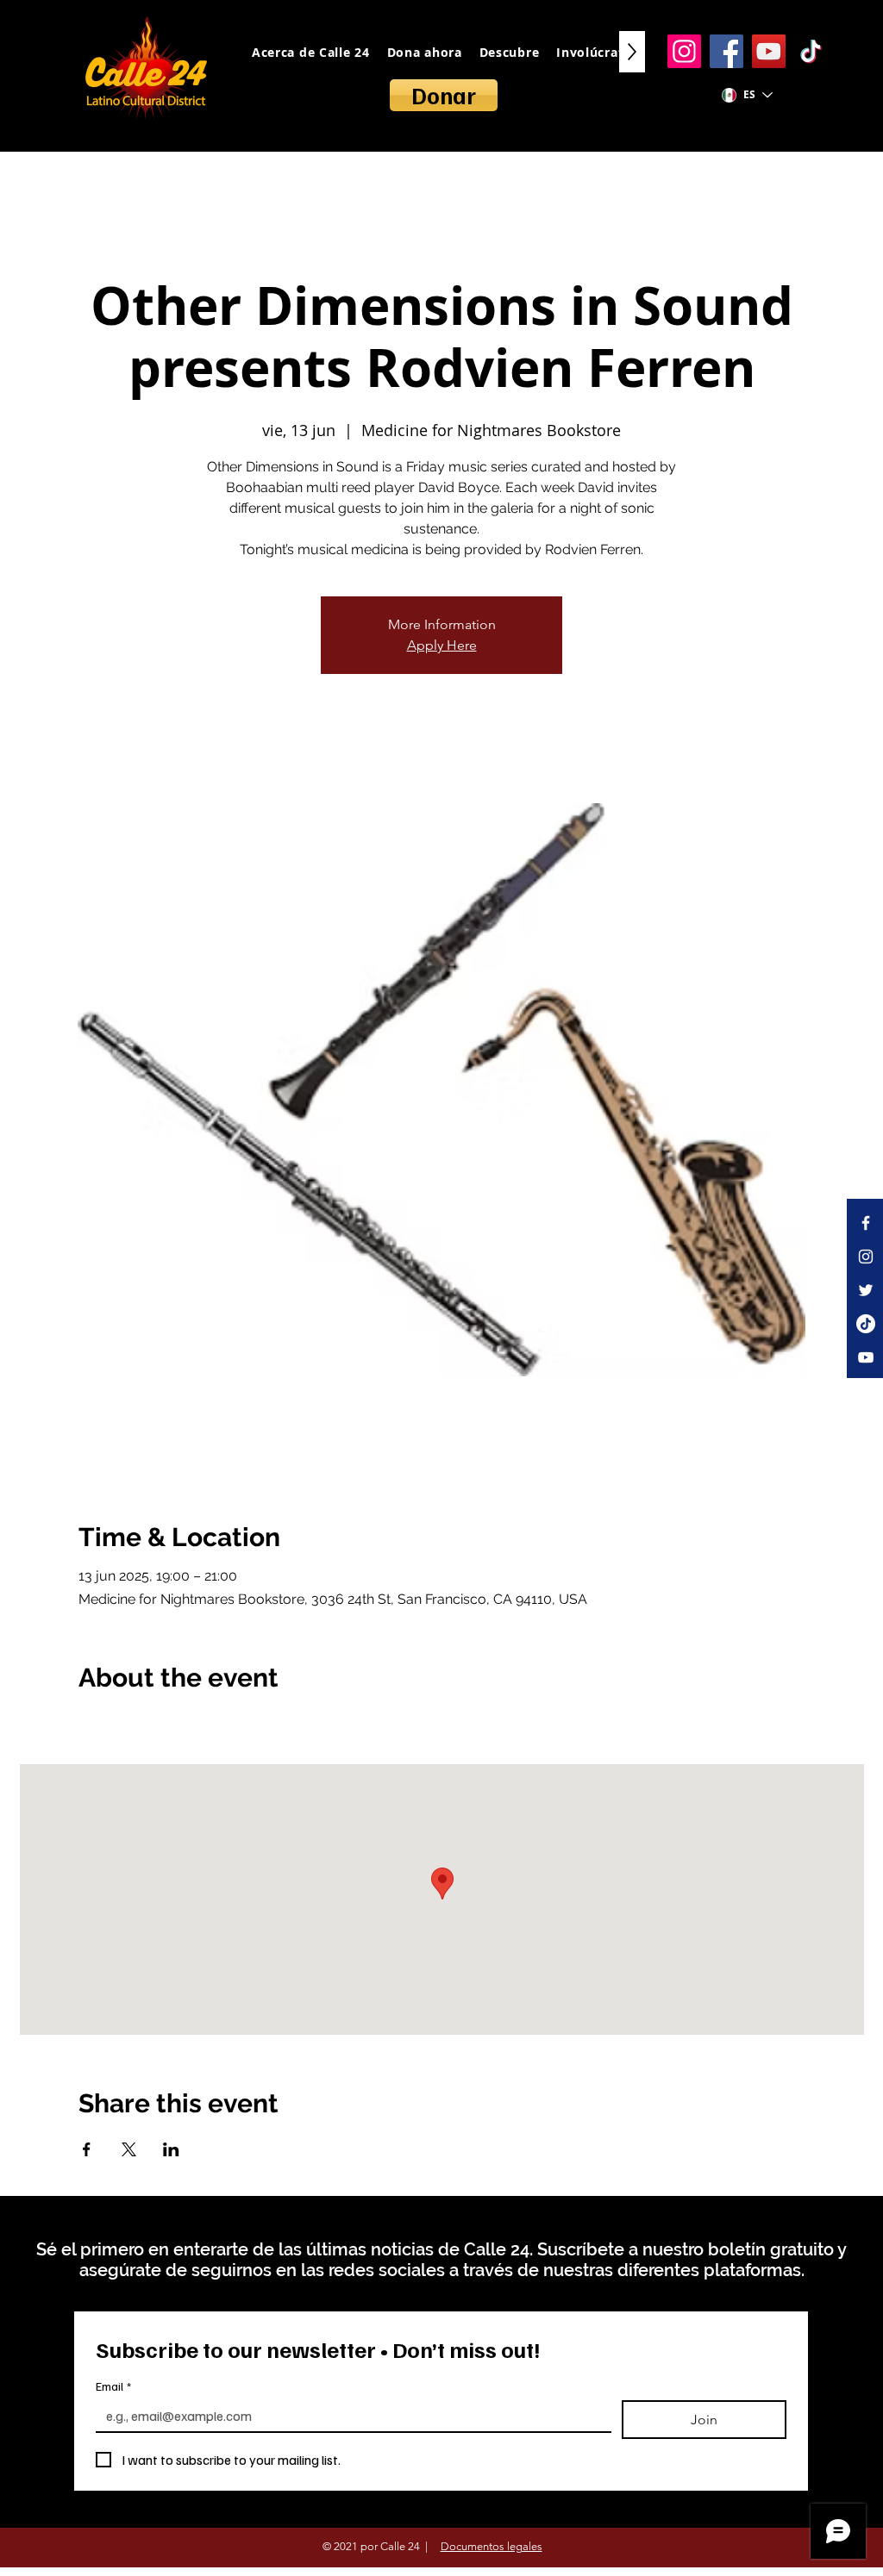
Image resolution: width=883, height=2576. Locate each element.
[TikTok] (811, 51)
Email (113, 2386)
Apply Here (442, 645)
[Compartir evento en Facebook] (87, 2149)
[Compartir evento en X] (129, 2149)
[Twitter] (866, 1290)
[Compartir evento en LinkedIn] (171, 2149)
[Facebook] (726, 51)
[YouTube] (769, 51)
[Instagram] (684, 51)
